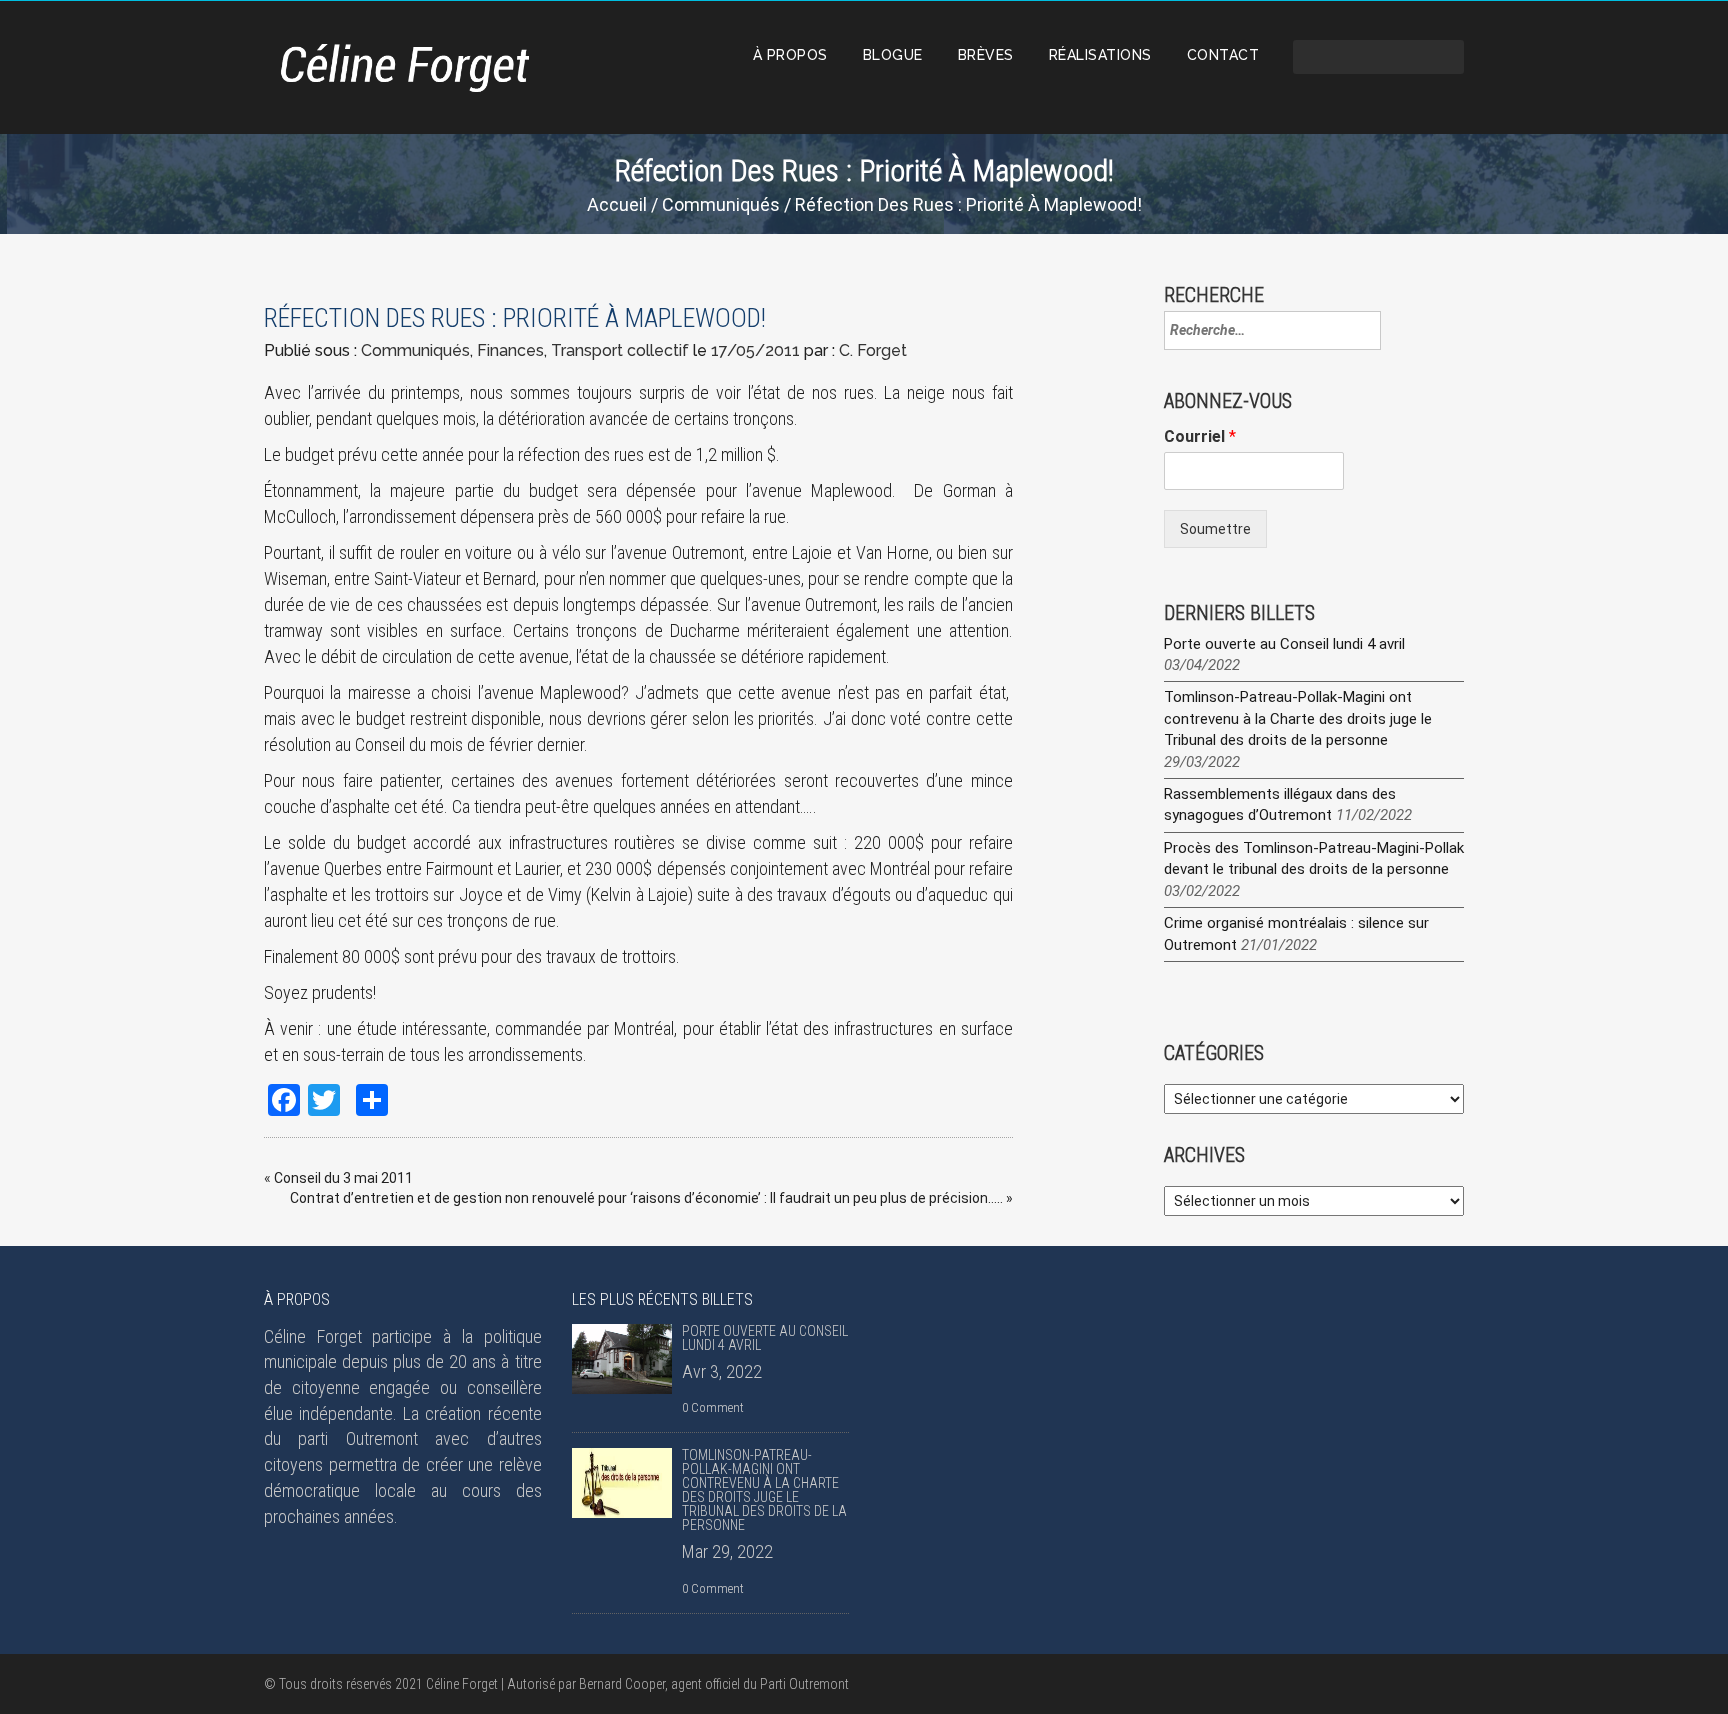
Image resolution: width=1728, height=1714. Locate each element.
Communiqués (721, 204)
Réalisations (1100, 55)
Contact (1223, 55)
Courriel (1200, 436)
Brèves (986, 55)
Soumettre (1215, 529)
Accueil (617, 204)
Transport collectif (620, 350)
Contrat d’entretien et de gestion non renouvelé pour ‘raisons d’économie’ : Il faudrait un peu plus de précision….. (646, 1198)
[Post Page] (622, 1359)
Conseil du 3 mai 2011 (343, 1178)
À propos (790, 55)
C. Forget (873, 350)
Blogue (893, 55)
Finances (510, 350)
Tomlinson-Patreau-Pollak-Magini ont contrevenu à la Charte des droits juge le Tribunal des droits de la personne (1298, 718)
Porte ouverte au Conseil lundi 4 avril (1284, 644)
